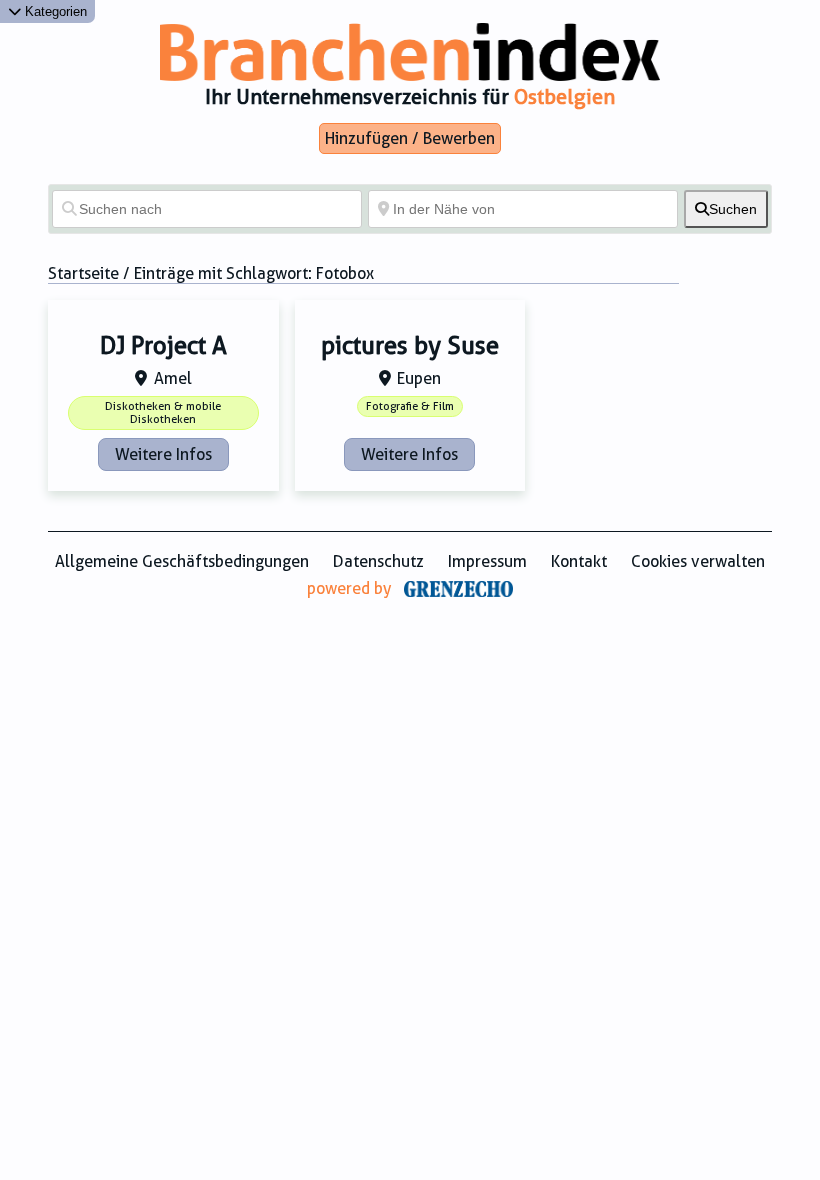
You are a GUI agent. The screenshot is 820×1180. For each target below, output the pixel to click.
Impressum (487, 561)
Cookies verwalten (698, 561)
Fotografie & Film (410, 406)
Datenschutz (378, 561)
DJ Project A (163, 346)
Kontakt (579, 561)
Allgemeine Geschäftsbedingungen (182, 561)
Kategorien (54, 11)
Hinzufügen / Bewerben (410, 138)
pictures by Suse (410, 346)
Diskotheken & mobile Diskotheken (163, 413)
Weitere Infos (163, 454)
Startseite (83, 273)
